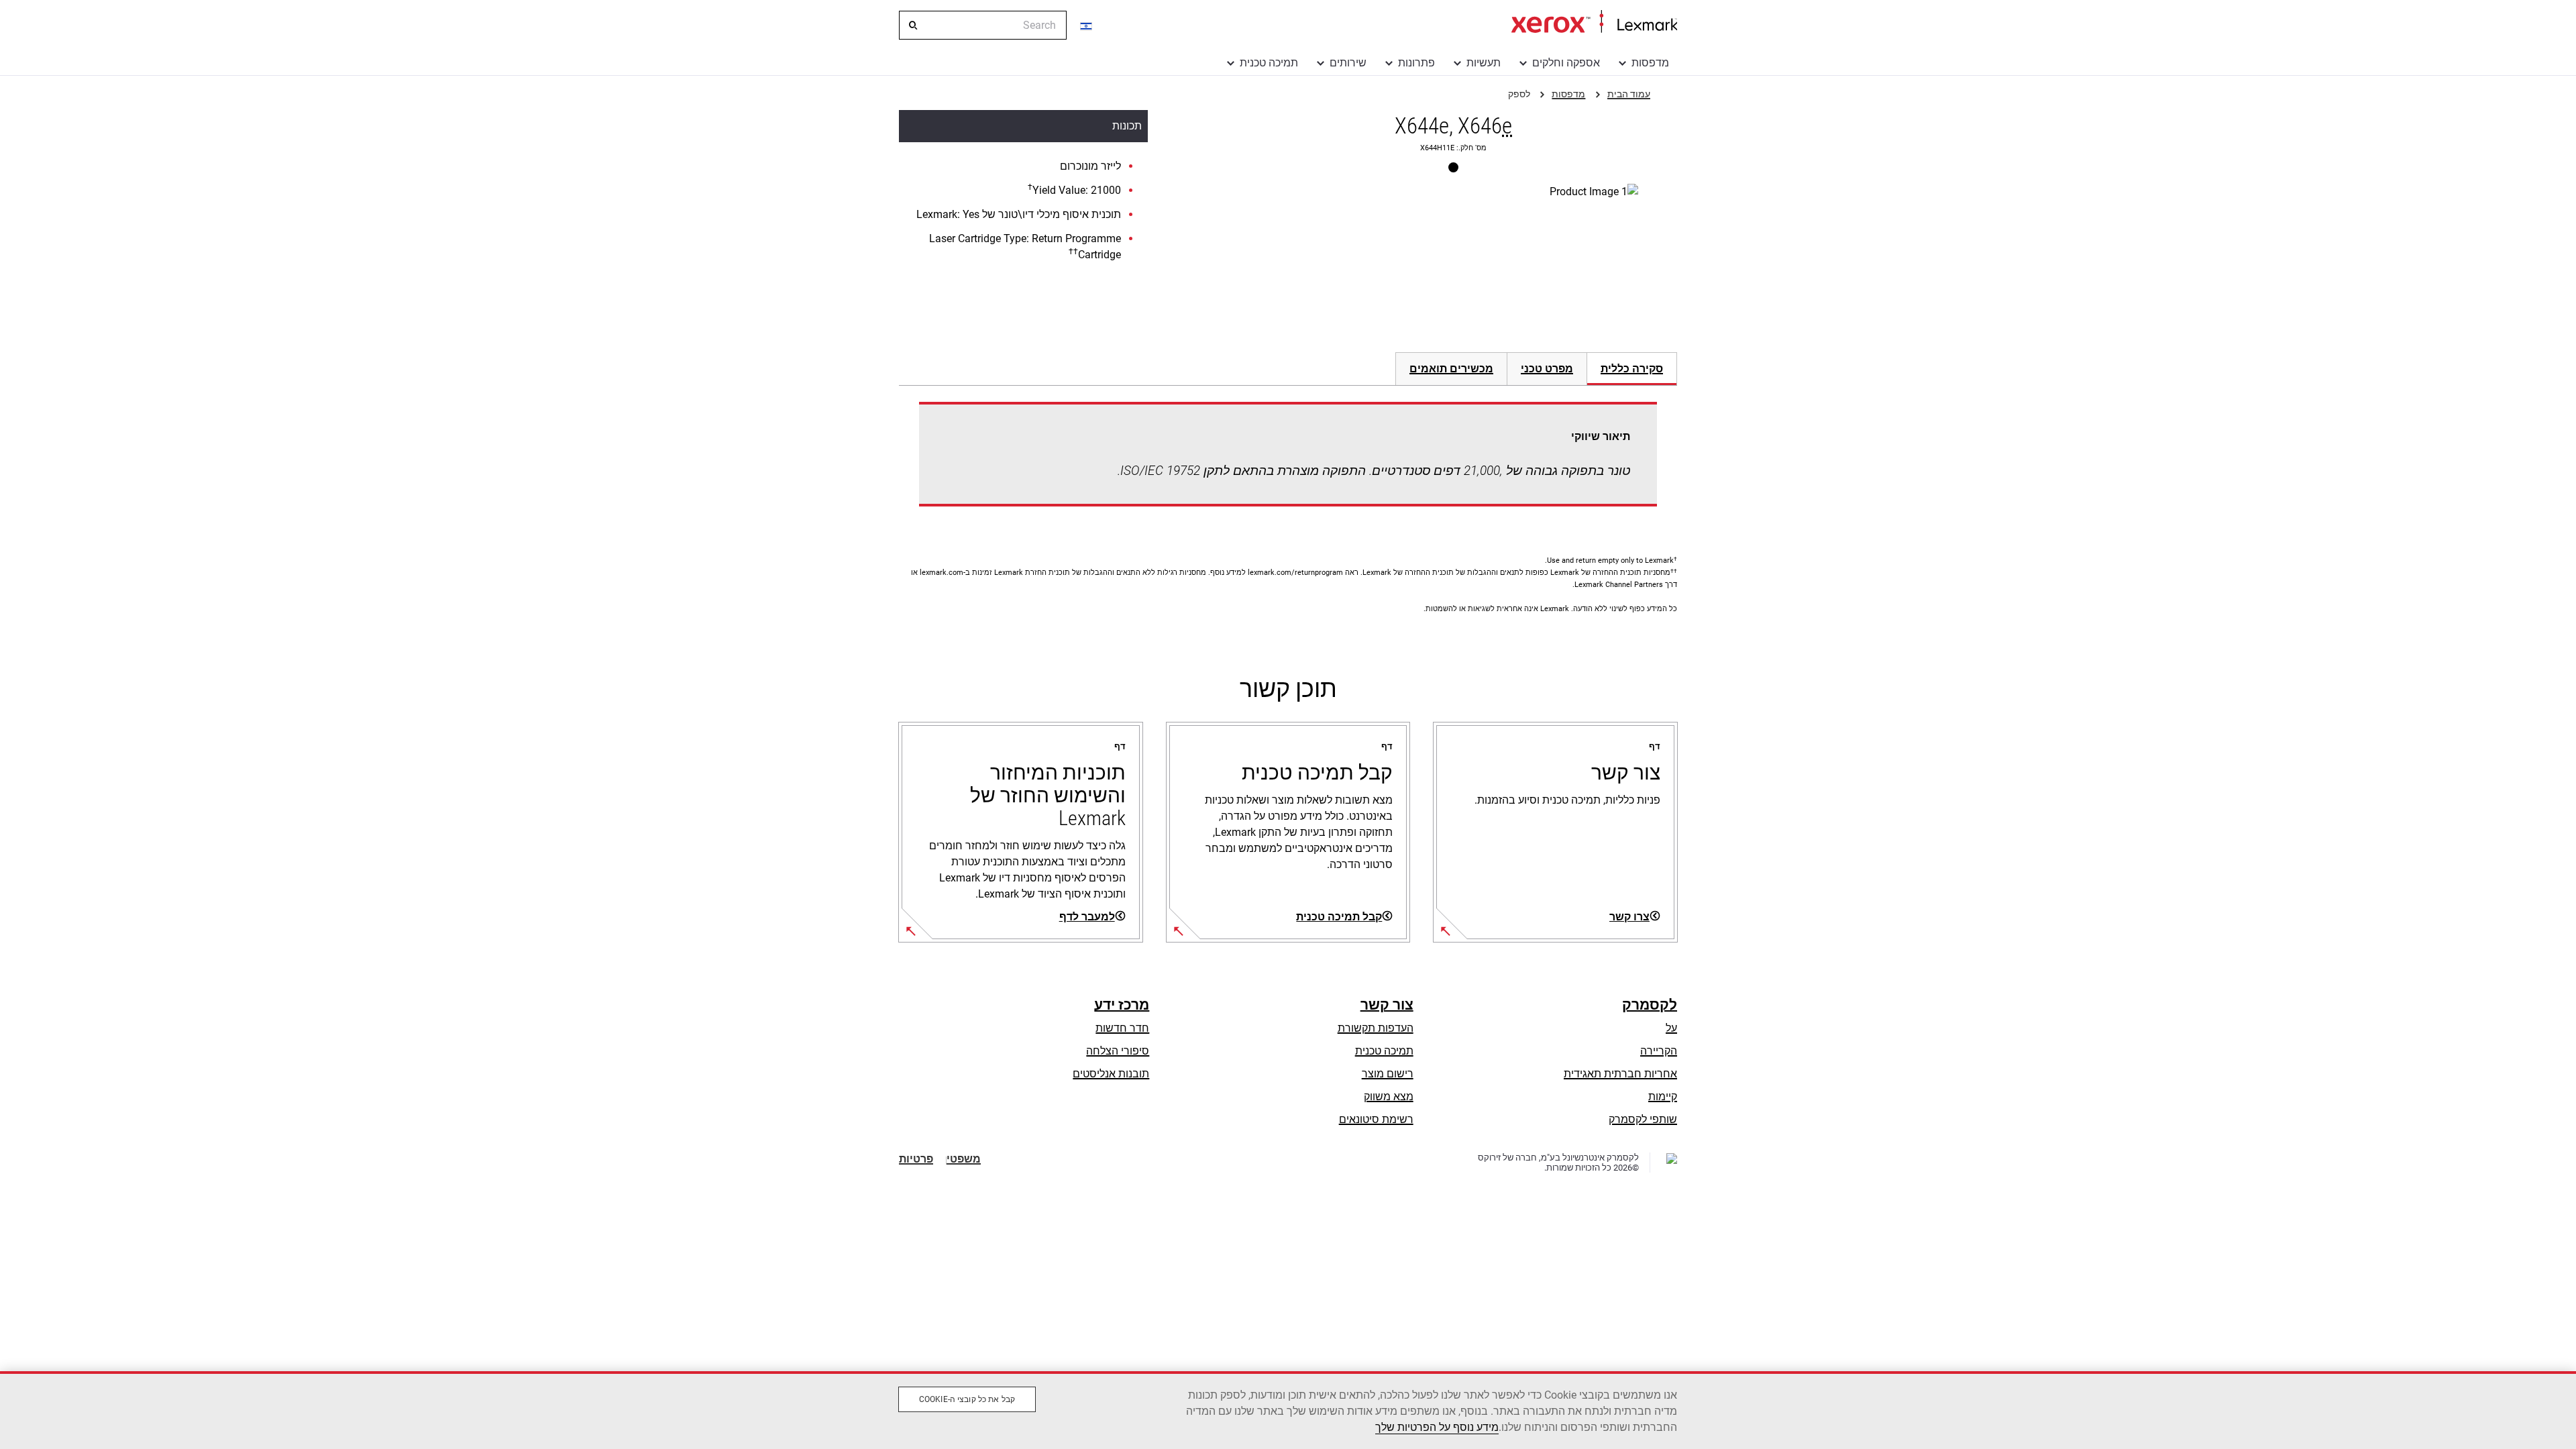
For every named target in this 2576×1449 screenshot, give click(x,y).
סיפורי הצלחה (1118, 1051)
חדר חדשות (1122, 1028)
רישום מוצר (1388, 1074)
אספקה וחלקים (1566, 63)
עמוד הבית (1594, 22)
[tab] (1632, 369)
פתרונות (1416, 63)
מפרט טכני (1547, 369)
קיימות (1663, 1096)
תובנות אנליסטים (1111, 1074)
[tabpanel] (1288, 462)
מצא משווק (1389, 1096)
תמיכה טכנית (1269, 63)
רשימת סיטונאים (1376, 1119)
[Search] (912, 25)
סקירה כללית (1632, 369)
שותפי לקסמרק (1643, 1119)
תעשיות (1484, 63)
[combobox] (983, 25)
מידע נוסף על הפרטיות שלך (1437, 1427)
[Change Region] (1087, 25)
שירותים (1348, 63)
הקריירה (1659, 1051)
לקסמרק (1650, 1005)
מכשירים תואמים (1451, 369)
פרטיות (916, 1159)
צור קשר (1387, 1005)
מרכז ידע (1122, 1005)
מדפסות (1650, 63)
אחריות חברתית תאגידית (1620, 1074)
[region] (1288, 1410)
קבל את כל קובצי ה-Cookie (967, 1399)
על (1671, 1028)
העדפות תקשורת (1376, 1028)
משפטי (964, 1159)
